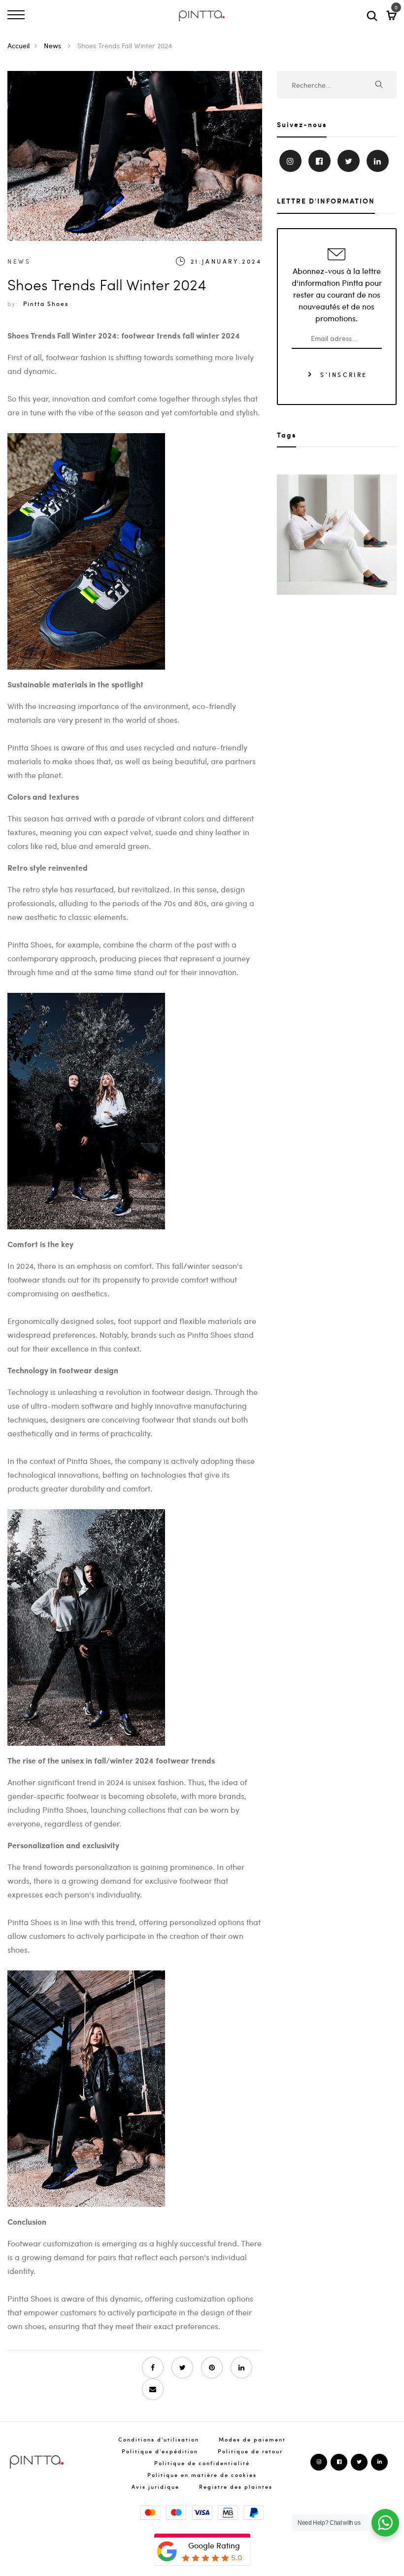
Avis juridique (155, 2487)
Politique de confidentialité (202, 2463)
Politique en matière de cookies (202, 2475)
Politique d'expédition (160, 2451)
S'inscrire (342, 374)
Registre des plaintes (236, 2487)
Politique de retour (250, 2451)
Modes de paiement (252, 2439)
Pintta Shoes (46, 304)
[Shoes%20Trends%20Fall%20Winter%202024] (182, 2368)
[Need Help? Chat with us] (385, 2523)
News (53, 45)
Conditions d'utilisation (159, 2439)
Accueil (18, 45)
